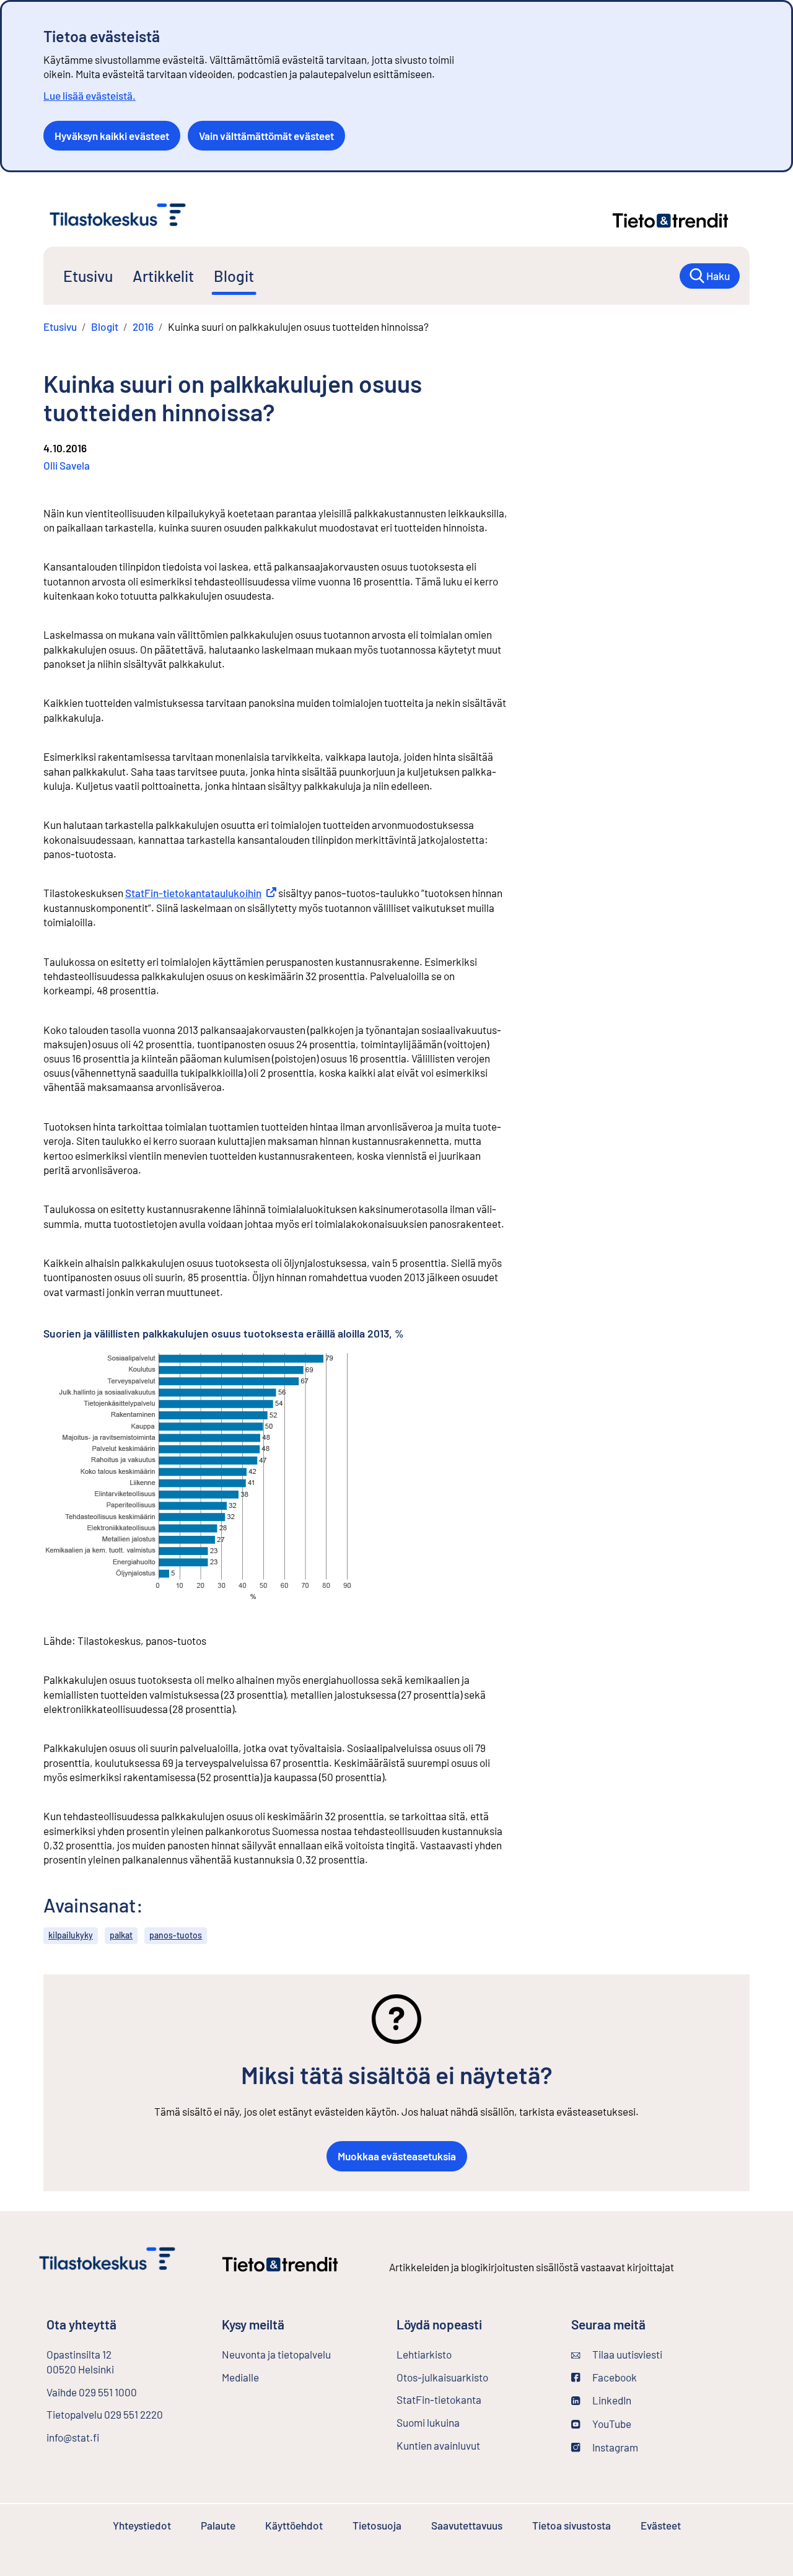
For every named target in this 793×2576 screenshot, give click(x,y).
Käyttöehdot (294, 2525)
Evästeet (661, 2525)
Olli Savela (67, 465)
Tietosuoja (377, 2525)
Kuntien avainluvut (438, 2445)
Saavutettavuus (467, 2525)
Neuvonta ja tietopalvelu (276, 2354)
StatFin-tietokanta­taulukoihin (201, 893)
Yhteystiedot (142, 2525)
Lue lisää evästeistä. (90, 95)
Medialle (240, 2377)
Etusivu (88, 276)
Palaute (218, 2525)
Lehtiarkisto (457, 2354)
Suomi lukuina (428, 2422)
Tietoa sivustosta (572, 2525)
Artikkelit (163, 276)
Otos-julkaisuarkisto (474, 2377)
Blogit (234, 276)
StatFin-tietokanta (472, 2399)
